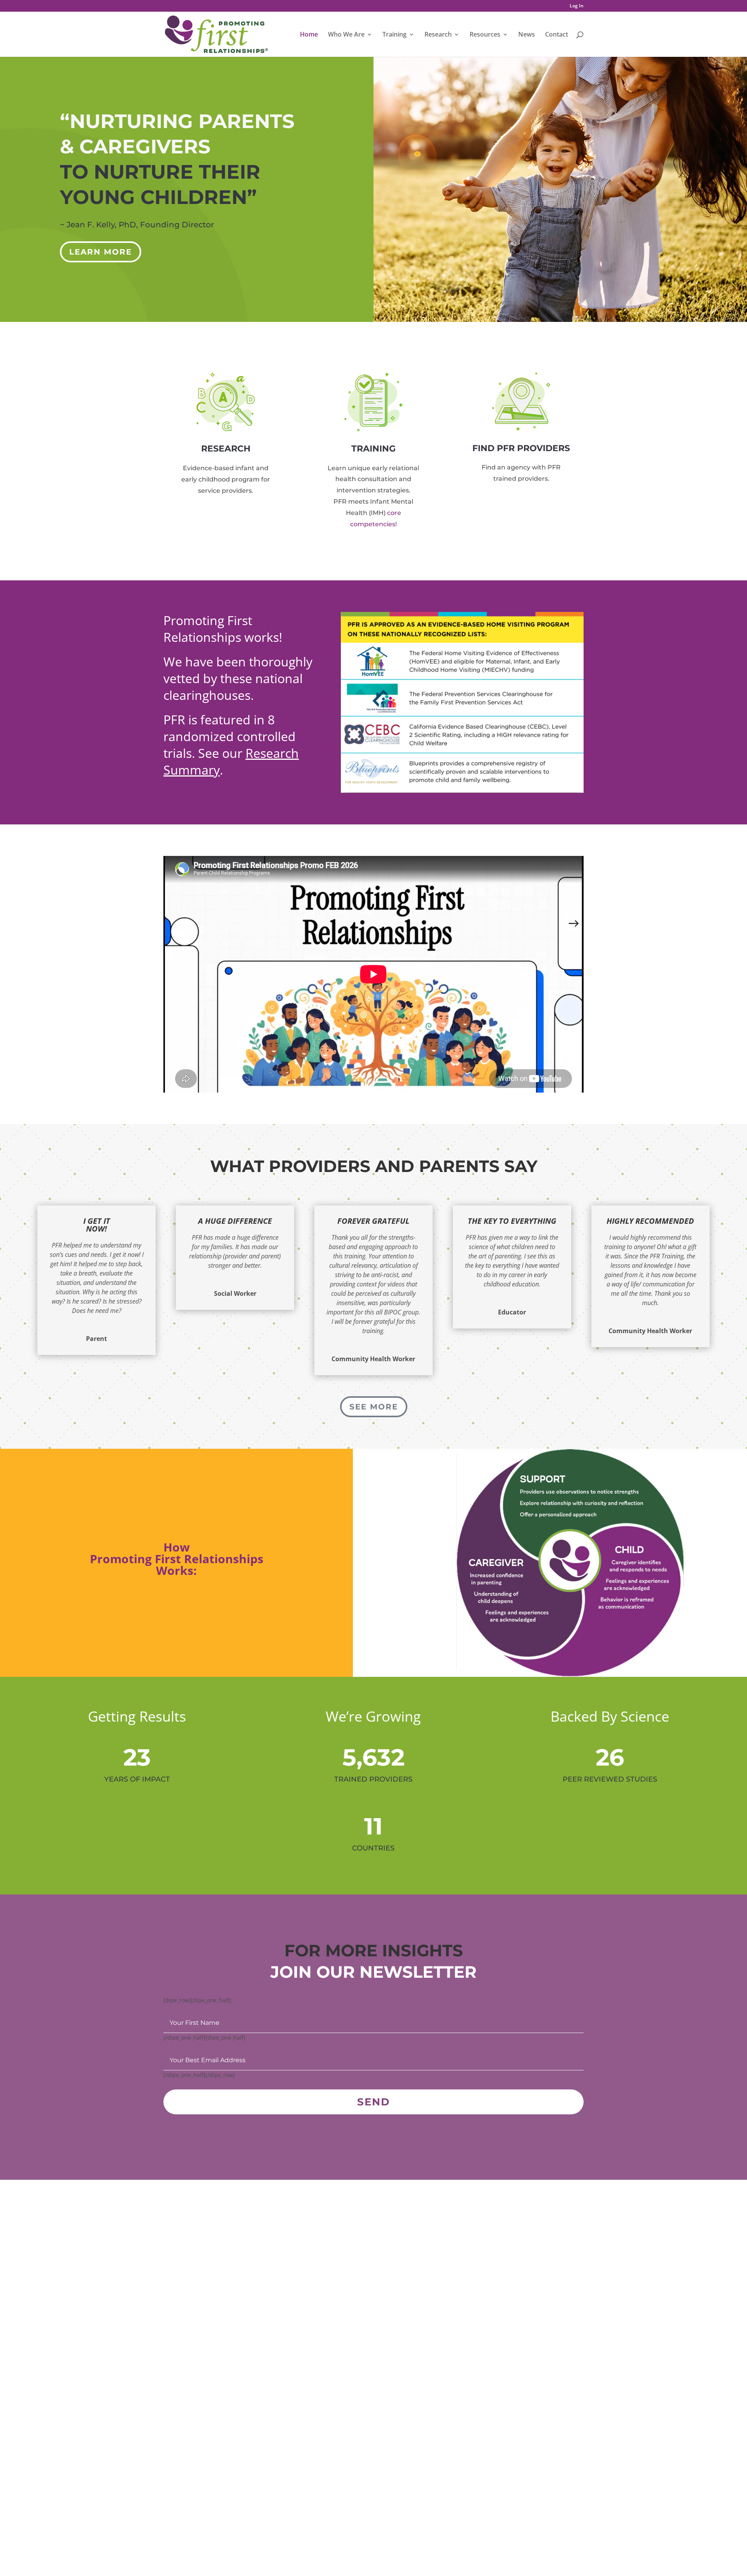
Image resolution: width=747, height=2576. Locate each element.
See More (374, 1407)
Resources (485, 35)
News (527, 35)
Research (438, 35)
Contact (557, 35)
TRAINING (373, 449)
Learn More (101, 252)
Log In (577, 6)
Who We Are (346, 35)
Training (395, 35)
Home (309, 35)
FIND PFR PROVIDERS (521, 448)
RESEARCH (226, 449)
